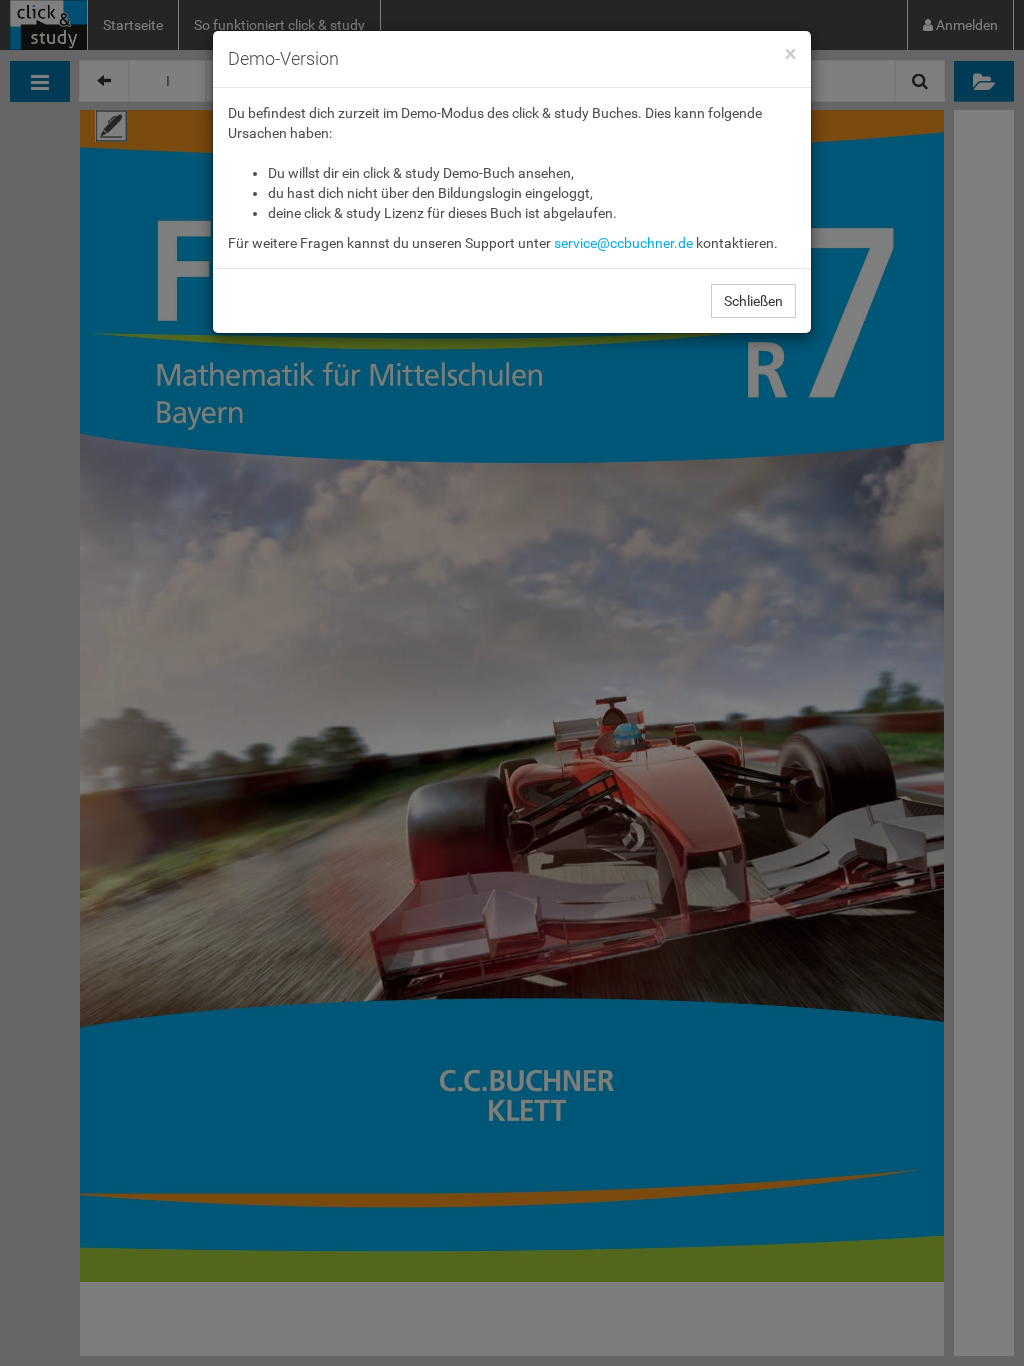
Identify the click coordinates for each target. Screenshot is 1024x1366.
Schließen (753, 301)
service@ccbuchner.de (623, 243)
